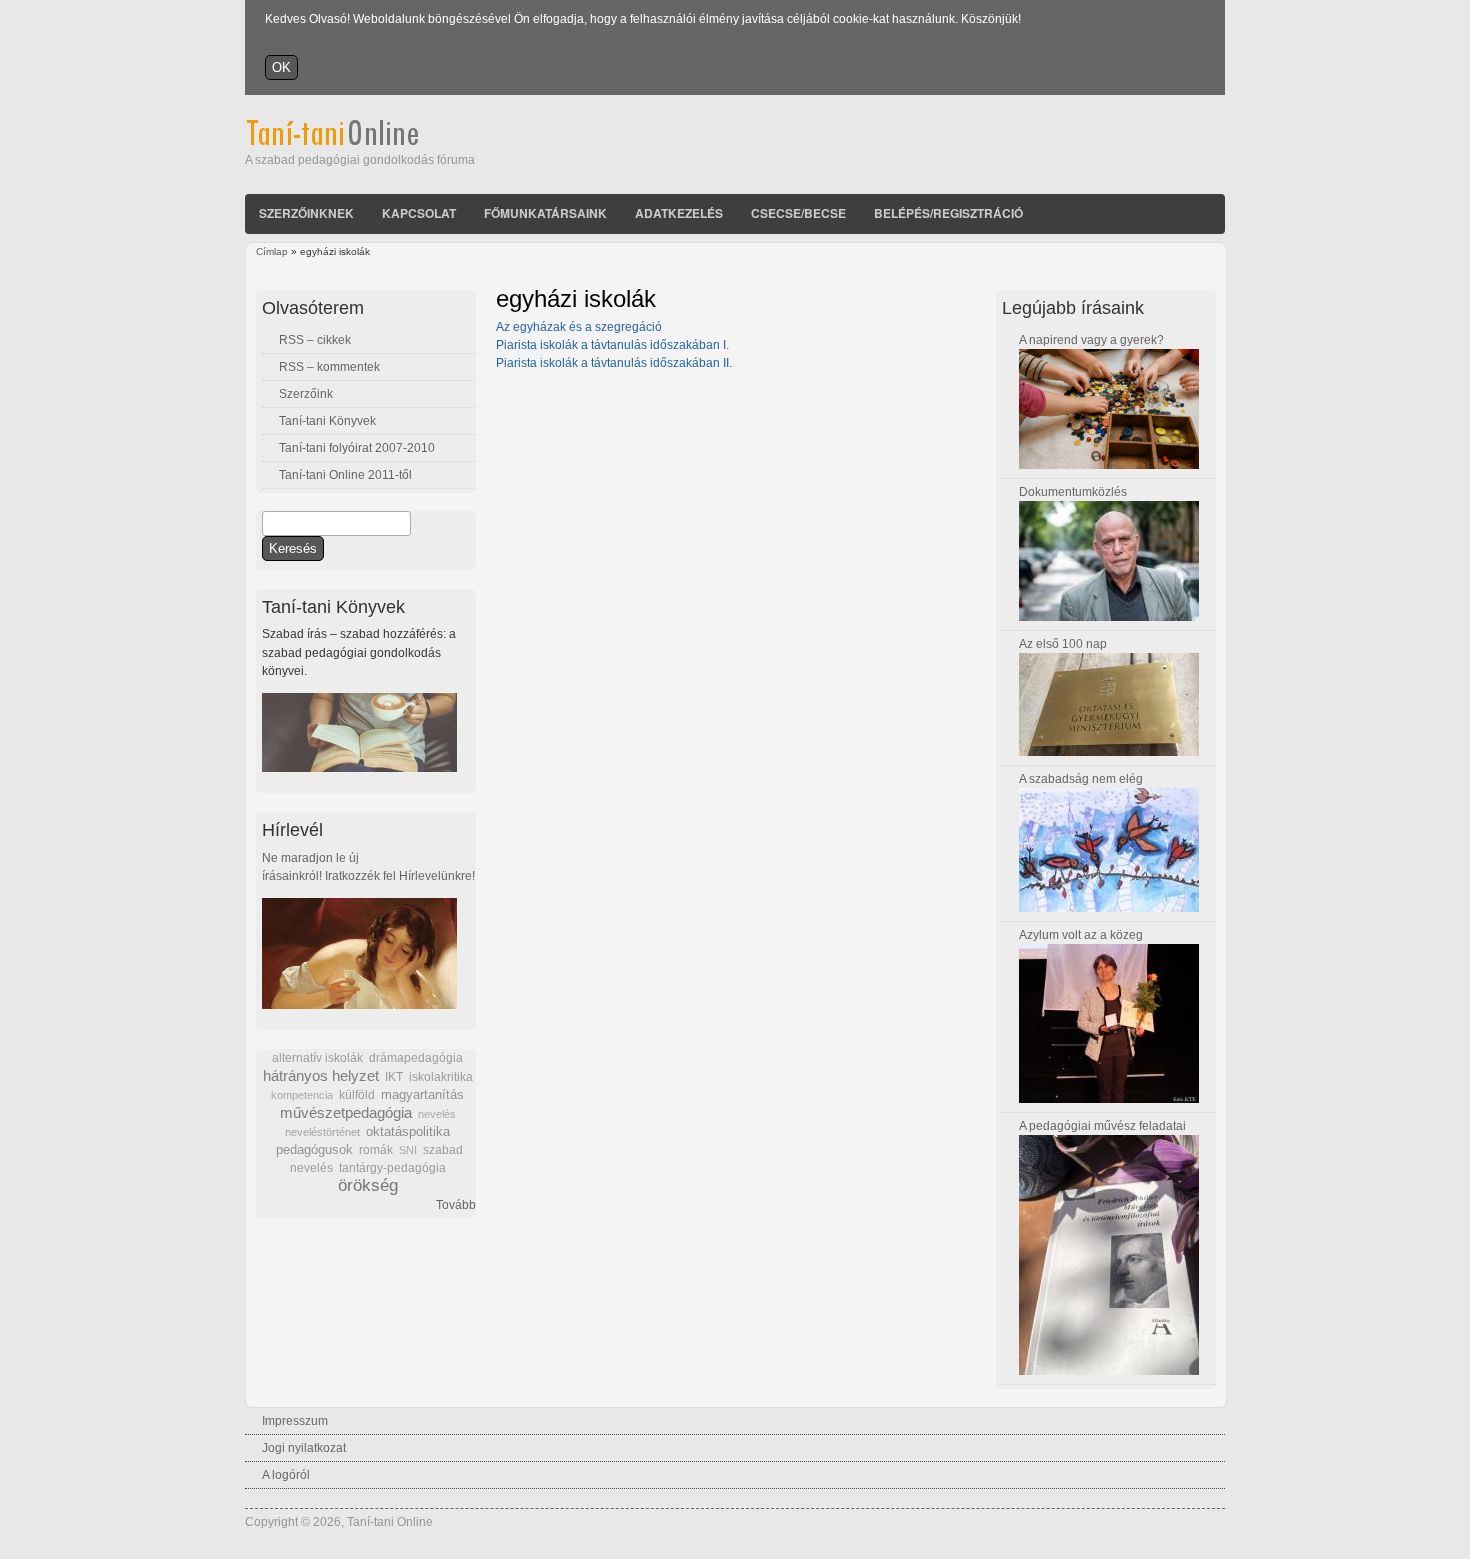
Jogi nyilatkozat (304, 1448)
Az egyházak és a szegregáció (579, 327)
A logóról (286, 1475)
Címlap (272, 251)
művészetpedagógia (346, 1112)
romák (376, 1150)
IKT (394, 1077)
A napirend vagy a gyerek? (1091, 340)
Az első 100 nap (1063, 644)
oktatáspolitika (408, 1131)
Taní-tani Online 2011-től (345, 475)
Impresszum (295, 1421)
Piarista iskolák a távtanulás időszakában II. (614, 363)
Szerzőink (306, 394)
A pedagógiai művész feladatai (1102, 1126)
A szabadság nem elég (1081, 779)
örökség (368, 1185)
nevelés (437, 1114)
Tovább (456, 1205)
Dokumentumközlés (1073, 492)
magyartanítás (422, 1095)
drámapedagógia (416, 1058)
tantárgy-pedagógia (392, 1168)
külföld (357, 1095)
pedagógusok (314, 1150)
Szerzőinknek (306, 213)
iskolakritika (441, 1077)
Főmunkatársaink (545, 213)
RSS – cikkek (315, 340)
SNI (408, 1150)
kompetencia (302, 1095)
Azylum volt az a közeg (1081, 935)
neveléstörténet (322, 1132)
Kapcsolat (419, 213)
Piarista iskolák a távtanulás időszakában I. (612, 345)
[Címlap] (359, 142)
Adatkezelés (679, 213)
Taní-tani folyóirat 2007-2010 (357, 448)
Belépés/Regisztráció (948, 213)
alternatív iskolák (317, 1058)
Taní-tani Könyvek (327, 421)
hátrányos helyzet (321, 1075)
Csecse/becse (798, 213)
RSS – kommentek (329, 367)
